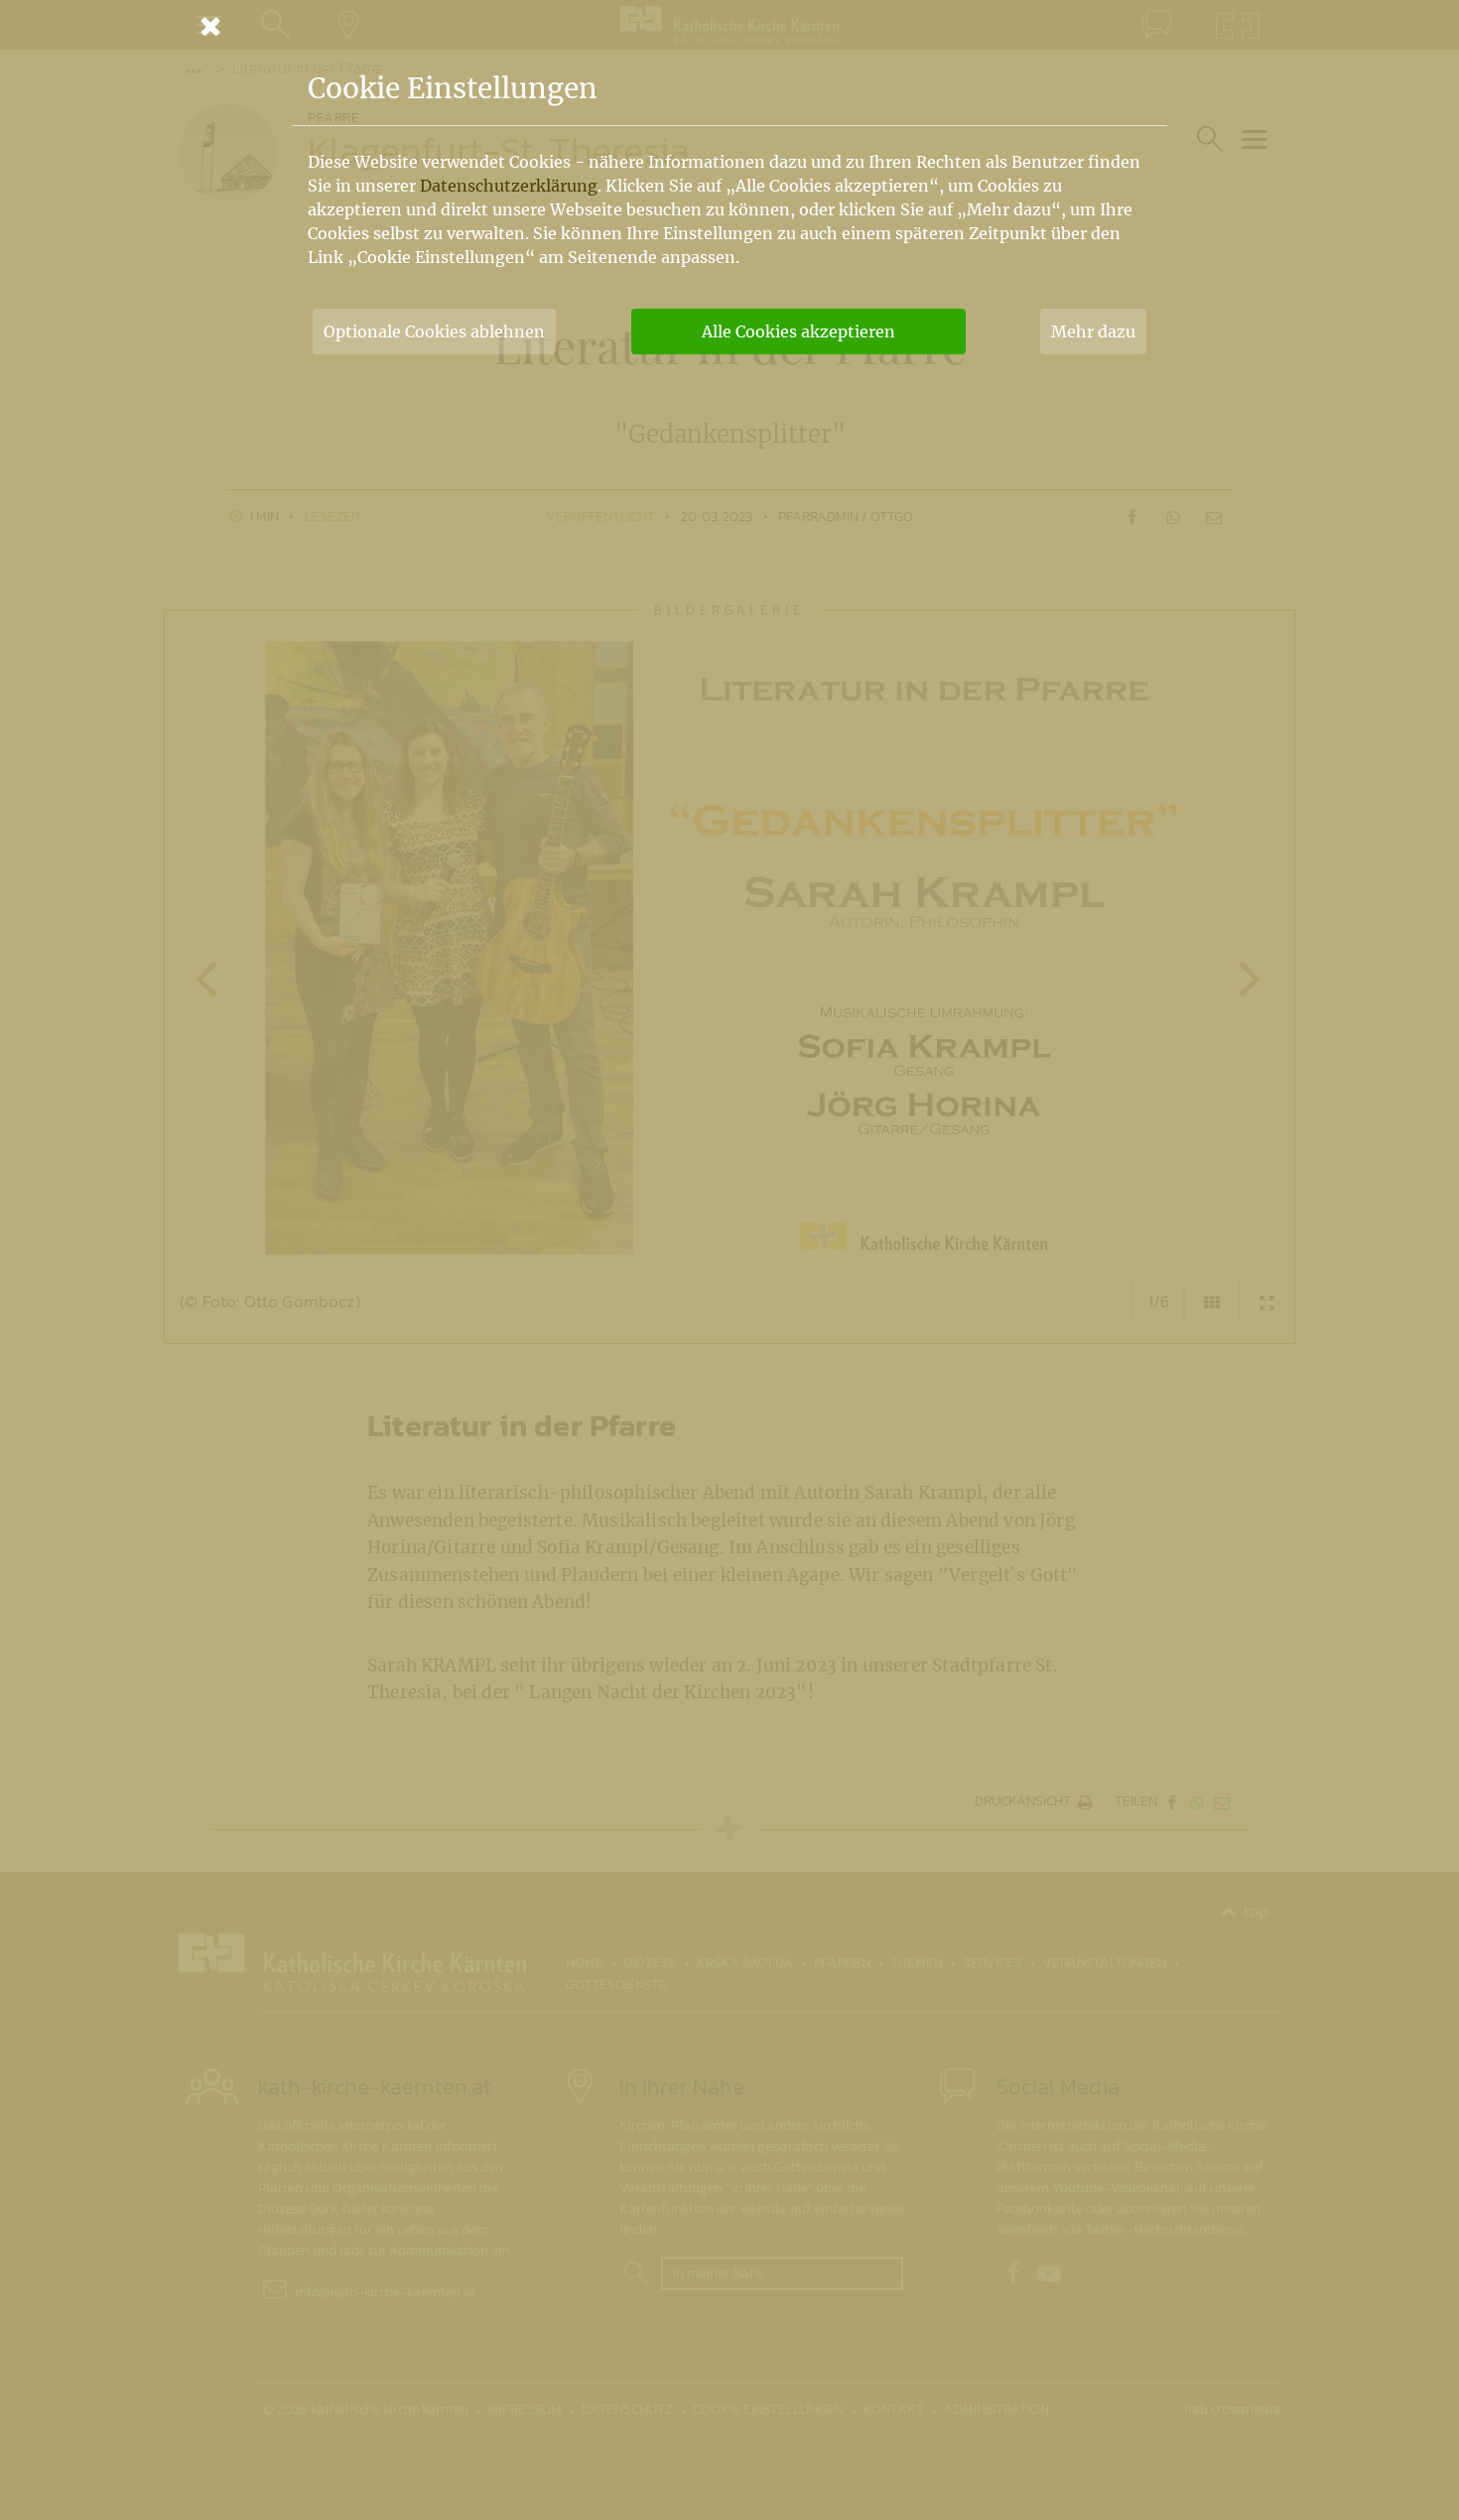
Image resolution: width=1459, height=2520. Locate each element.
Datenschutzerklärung (509, 186)
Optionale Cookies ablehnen (434, 332)
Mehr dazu (1093, 332)
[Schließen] (729, 26)
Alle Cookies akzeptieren (798, 332)
